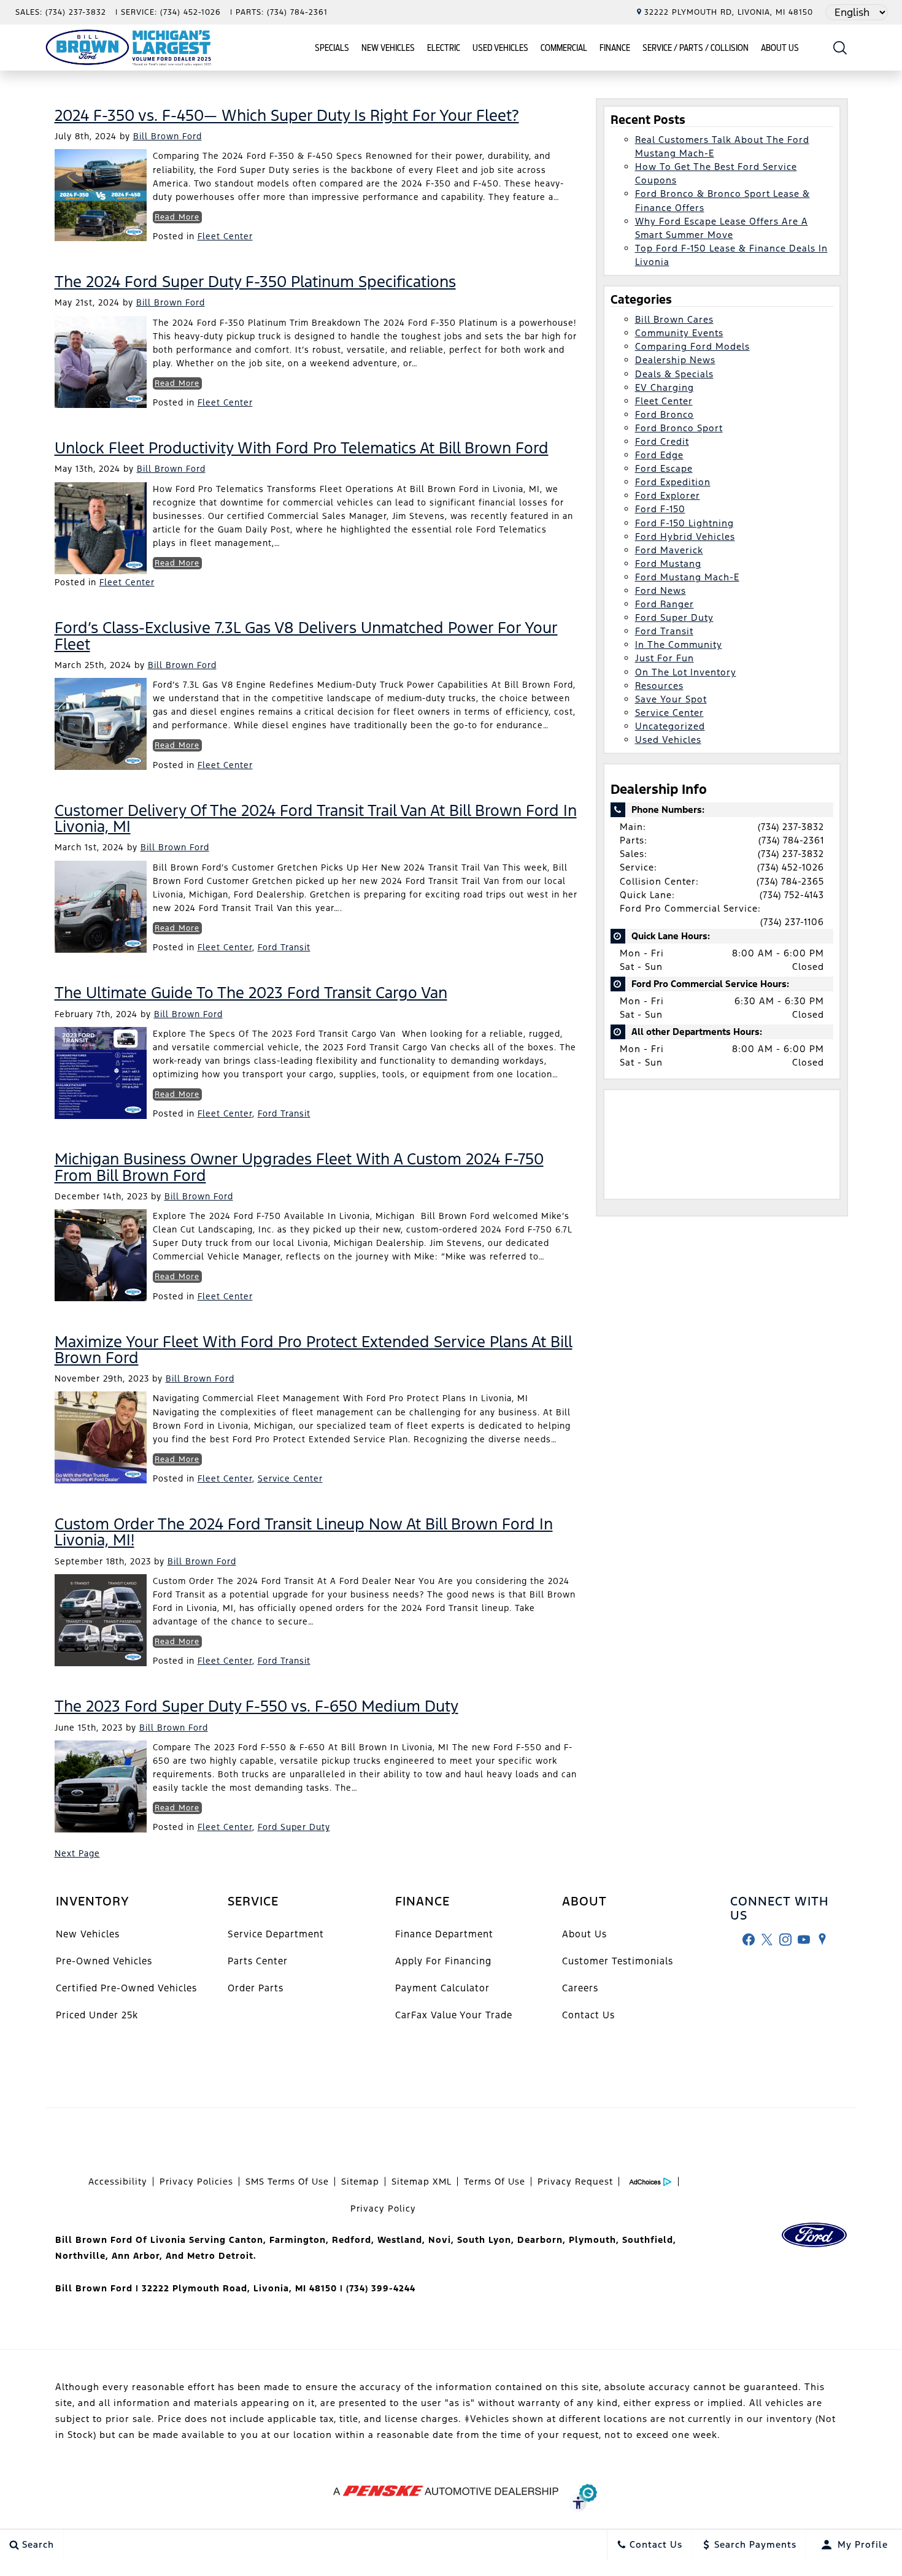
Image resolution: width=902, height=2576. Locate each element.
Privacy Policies (196, 2182)
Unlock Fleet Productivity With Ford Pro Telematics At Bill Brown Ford (302, 448)
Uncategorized (670, 726)
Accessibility (118, 2182)
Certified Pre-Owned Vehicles (126, 1988)
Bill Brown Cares (674, 319)
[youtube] (804, 1939)
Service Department (276, 1934)
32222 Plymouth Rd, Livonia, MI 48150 (729, 12)
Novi (440, 2240)
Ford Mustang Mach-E (687, 577)
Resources (659, 686)
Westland (400, 2240)
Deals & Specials (674, 374)
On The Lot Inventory (686, 672)
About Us (780, 48)
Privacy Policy (383, 2209)
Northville (80, 2256)
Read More (177, 217)
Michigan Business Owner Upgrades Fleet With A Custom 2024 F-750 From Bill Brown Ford (299, 1167)
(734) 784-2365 (790, 881)
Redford (352, 2240)
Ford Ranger (665, 604)
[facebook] (749, 1939)
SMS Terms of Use (287, 2182)
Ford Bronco (665, 414)
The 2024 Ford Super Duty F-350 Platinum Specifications (255, 282)
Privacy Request (575, 2182)
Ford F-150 (660, 509)
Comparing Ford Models (692, 346)
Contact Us (588, 2015)
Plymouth (592, 2240)
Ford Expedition (673, 482)
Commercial (564, 48)
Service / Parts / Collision (696, 48)
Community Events (679, 333)
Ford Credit (662, 441)
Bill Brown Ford (168, 136)
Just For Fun (665, 658)
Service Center (290, 1478)
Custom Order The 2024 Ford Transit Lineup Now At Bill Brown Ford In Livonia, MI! (304, 1532)
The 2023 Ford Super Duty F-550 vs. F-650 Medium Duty (256, 1706)
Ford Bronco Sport (679, 428)
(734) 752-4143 (792, 895)
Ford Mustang (668, 563)
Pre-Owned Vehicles (104, 1961)
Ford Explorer (668, 495)
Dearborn (540, 2240)
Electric (444, 48)
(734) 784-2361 (791, 840)
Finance (615, 48)
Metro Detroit (220, 2256)
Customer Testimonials (618, 1961)
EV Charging (665, 387)
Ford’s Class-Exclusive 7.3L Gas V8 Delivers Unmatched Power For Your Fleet (306, 636)
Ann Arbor (136, 2256)
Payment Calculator (442, 1988)
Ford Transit (284, 947)
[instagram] (785, 1939)
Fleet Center (225, 236)
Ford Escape (664, 468)
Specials (332, 48)
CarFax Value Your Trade (454, 2015)
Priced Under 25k (97, 2015)
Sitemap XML (422, 2182)
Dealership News (675, 360)
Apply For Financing (443, 1961)
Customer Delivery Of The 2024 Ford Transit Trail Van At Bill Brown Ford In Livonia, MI (316, 818)
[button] (840, 48)
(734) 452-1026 (791, 867)
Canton (246, 2240)
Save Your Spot (671, 699)
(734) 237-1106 (792, 922)
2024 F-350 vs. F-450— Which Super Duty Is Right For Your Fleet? (287, 115)
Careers (580, 1988)
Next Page (77, 1853)
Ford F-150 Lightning (684, 523)
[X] (767, 1939)
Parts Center (258, 1961)
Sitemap (360, 2182)
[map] (822, 1939)
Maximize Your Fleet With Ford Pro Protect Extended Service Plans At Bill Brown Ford (314, 1350)
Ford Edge (659, 455)
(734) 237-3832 (791, 827)
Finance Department (444, 1934)
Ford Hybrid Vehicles (685, 536)
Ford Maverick (669, 550)
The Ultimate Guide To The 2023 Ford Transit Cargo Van (251, 993)
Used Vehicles (500, 48)
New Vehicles (388, 48)
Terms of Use (495, 2182)
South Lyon (484, 2240)
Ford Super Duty (294, 1827)
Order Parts (256, 1988)
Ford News (661, 590)
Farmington (298, 2240)
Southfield (648, 2240)
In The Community (679, 644)
